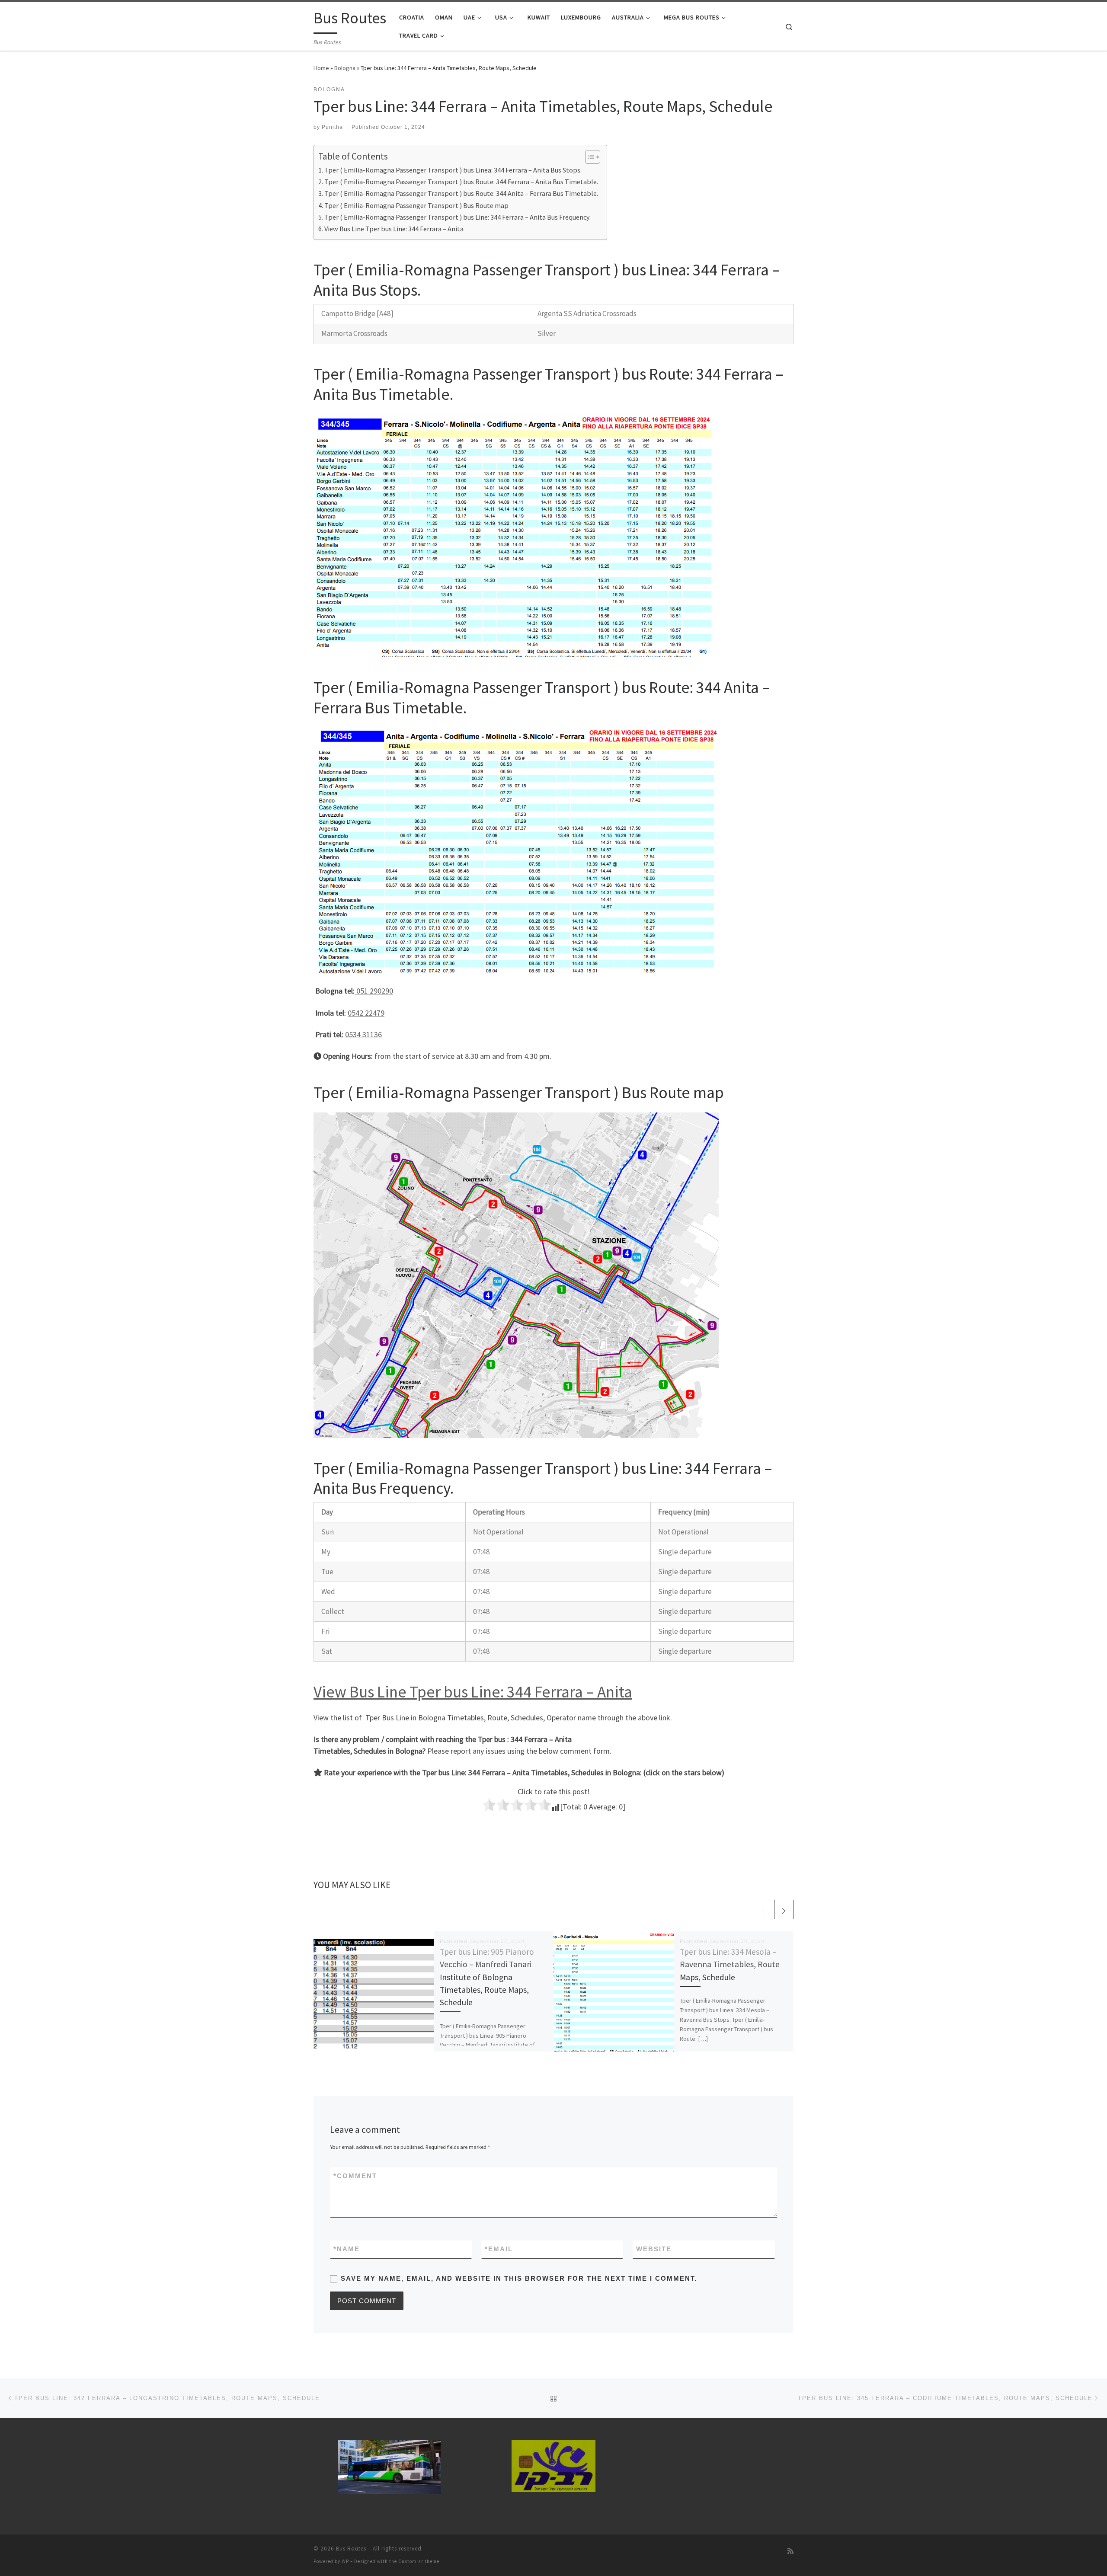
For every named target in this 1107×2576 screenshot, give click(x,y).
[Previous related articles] (763, 1910)
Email (499, 2249)
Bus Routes (351, 2549)
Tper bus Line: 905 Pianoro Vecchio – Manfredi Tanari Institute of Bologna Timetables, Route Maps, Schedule (487, 1977)
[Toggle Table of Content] (588, 157)
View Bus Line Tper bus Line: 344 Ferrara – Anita (394, 229)
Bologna (345, 68)
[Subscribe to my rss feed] (790, 2551)
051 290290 (374, 991)
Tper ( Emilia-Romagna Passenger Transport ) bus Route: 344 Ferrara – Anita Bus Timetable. (461, 182)
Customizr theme (419, 2561)
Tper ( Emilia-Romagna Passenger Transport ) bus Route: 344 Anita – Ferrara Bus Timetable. (461, 193)
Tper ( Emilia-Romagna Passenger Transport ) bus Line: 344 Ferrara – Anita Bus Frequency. (458, 217)
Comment (355, 2176)
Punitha (332, 127)
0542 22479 (366, 1013)
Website (654, 2249)
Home (321, 68)
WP (345, 2561)
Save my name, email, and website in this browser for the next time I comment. (519, 2278)
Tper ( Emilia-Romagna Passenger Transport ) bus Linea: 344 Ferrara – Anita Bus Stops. (453, 170)
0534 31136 (363, 1034)
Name (347, 2249)
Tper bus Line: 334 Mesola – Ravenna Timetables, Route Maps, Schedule (730, 1964)
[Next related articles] (784, 1910)
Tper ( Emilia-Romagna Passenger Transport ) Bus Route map (416, 205)
